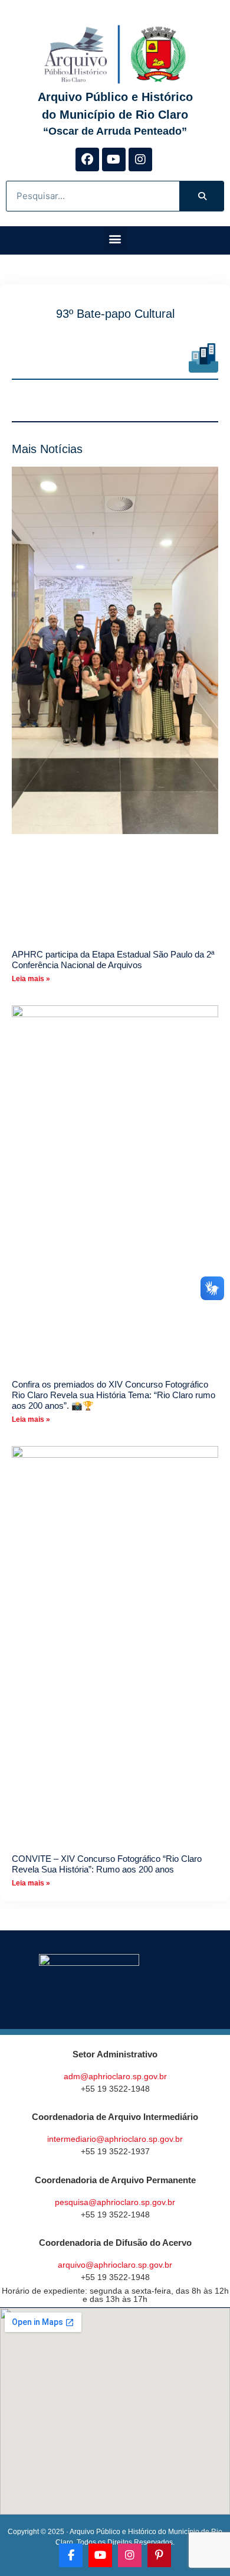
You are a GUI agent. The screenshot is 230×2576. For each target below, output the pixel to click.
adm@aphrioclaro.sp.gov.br (115, 2076)
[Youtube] (114, 159)
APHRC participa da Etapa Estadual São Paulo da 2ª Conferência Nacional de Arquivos (113, 960)
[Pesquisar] (201, 196)
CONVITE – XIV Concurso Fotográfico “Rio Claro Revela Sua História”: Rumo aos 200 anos (107, 1864)
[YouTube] (100, 2555)
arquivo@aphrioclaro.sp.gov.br (115, 2265)
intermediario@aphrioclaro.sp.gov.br (115, 2139)
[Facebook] (87, 159)
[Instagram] (140, 159)
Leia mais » (31, 979)
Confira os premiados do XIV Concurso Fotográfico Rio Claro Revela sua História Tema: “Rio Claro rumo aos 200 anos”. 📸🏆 (114, 1395)
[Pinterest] (159, 2555)
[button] (115, 239)
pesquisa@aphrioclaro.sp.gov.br (115, 2202)
